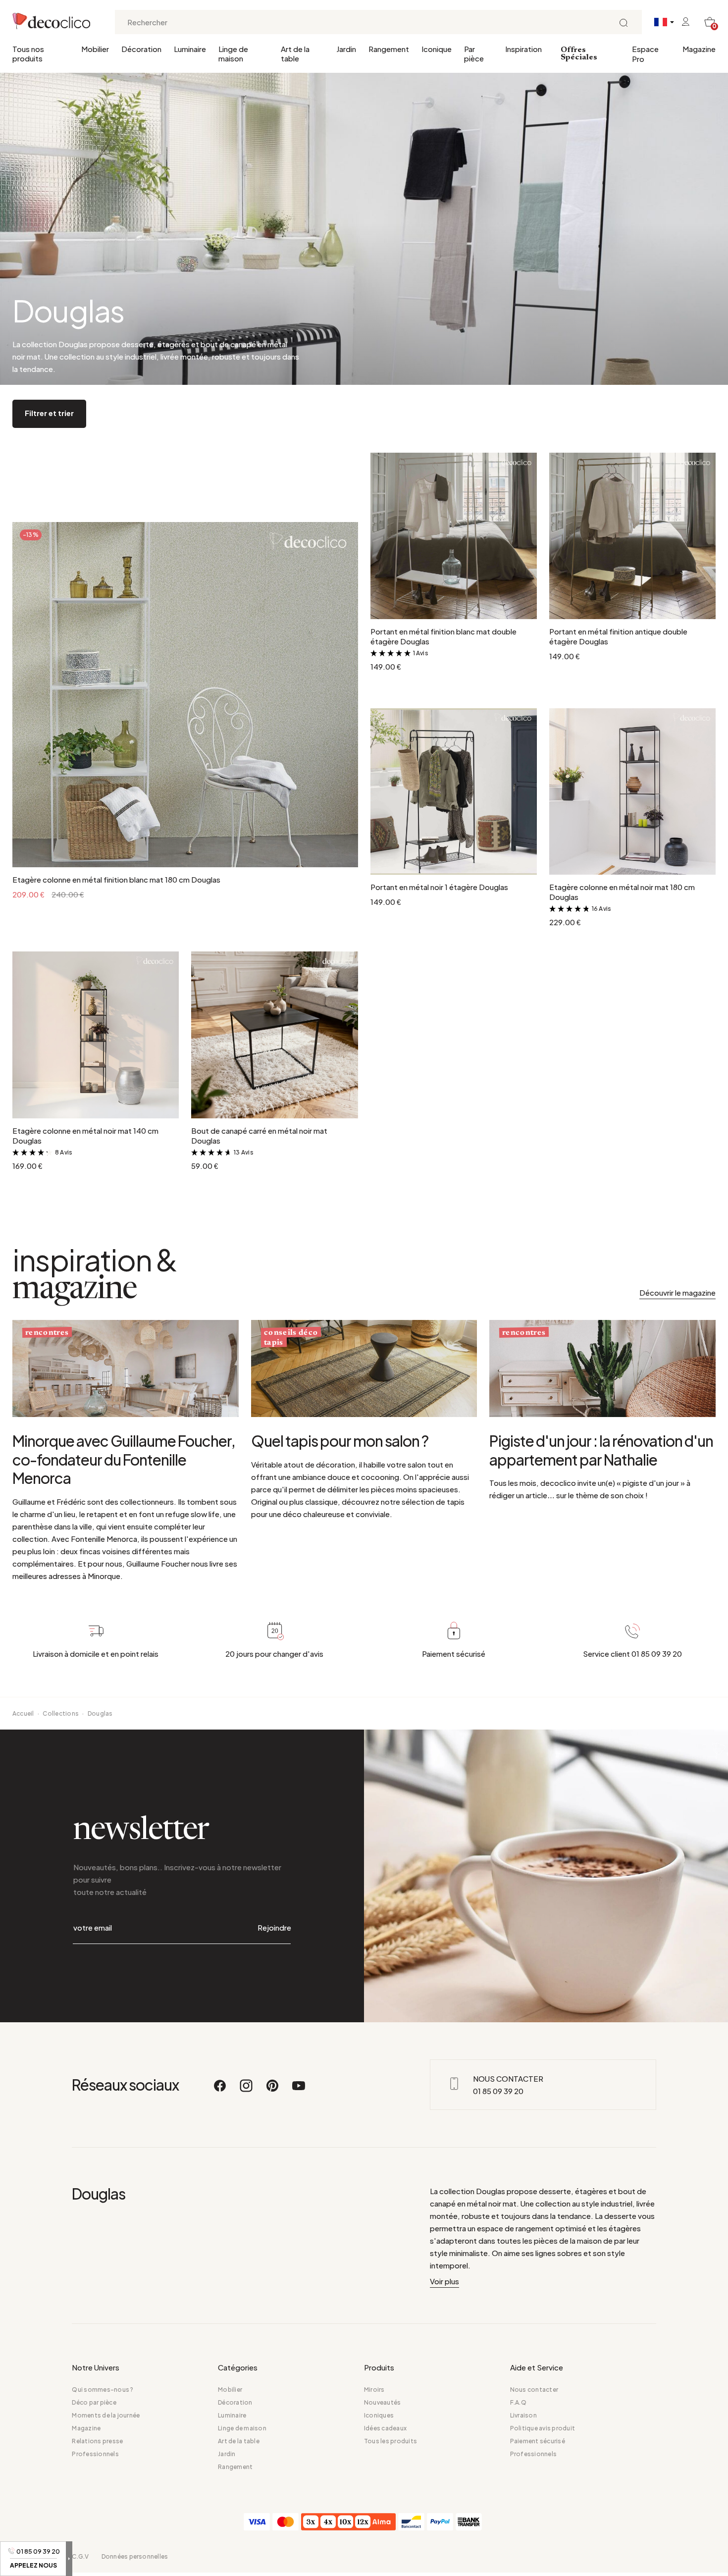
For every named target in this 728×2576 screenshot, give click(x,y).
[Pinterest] (273, 2090)
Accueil (23, 1713)
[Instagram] (247, 2090)
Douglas (100, 1713)
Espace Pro (645, 54)
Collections (61, 1713)
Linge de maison (233, 53)
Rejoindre (274, 1927)
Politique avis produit (543, 2428)
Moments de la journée (106, 2415)
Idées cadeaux (385, 2428)
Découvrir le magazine (677, 1292)
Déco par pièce (94, 2402)
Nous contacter (534, 2390)
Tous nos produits (28, 53)
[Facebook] (220, 2090)
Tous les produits (390, 2441)
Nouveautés (382, 2402)
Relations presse (97, 2441)
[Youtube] (299, 2090)
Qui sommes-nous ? (103, 2390)
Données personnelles (135, 2556)
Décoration (141, 49)
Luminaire (190, 49)
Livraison (523, 2415)
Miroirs (374, 2390)
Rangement (389, 49)
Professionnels (95, 2454)
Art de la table (295, 53)
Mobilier (95, 49)
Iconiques (379, 2415)
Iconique (437, 49)
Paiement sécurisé (538, 2441)
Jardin (346, 49)
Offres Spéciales (579, 54)
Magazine (699, 49)
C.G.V (80, 2556)
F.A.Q (518, 2402)
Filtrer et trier (49, 413)
